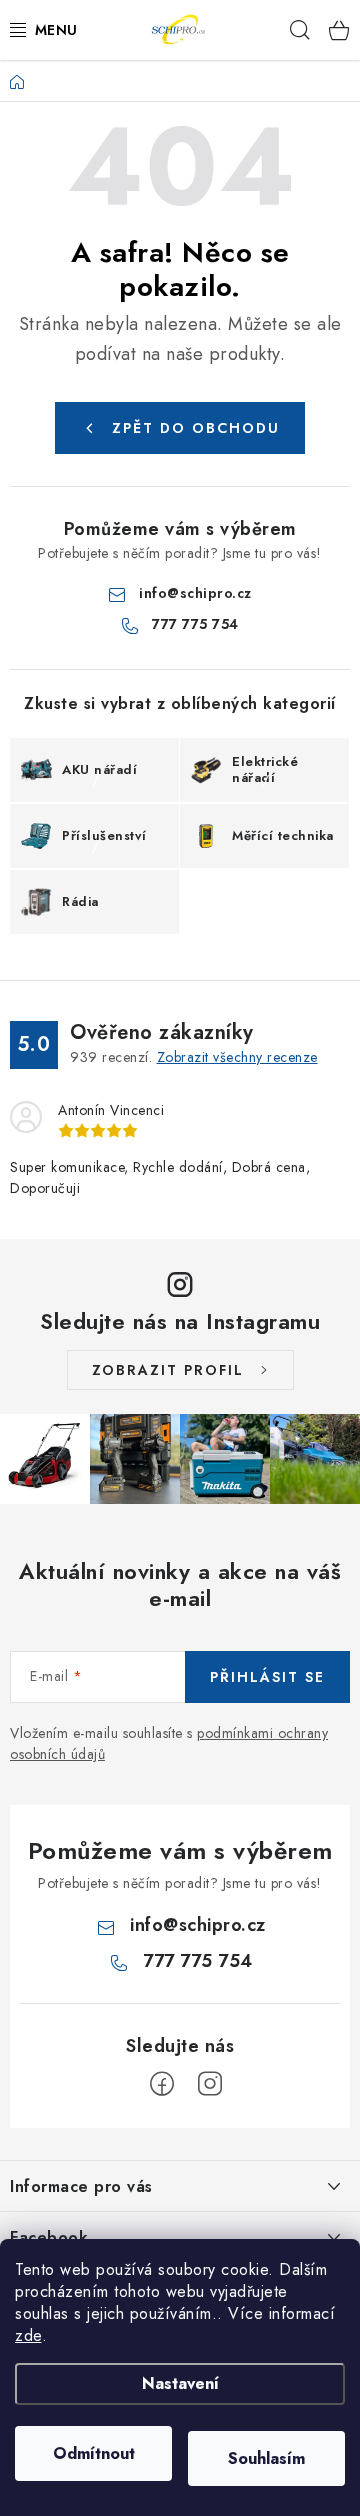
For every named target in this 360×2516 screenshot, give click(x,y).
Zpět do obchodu (196, 428)
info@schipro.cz (195, 593)
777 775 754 (195, 624)
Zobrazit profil (168, 1370)
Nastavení (180, 2383)
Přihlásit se (267, 1677)
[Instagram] (210, 2084)
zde (28, 2335)
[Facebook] (162, 2084)
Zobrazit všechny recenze (237, 1057)
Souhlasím (266, 2458)
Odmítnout (94, 2453)
